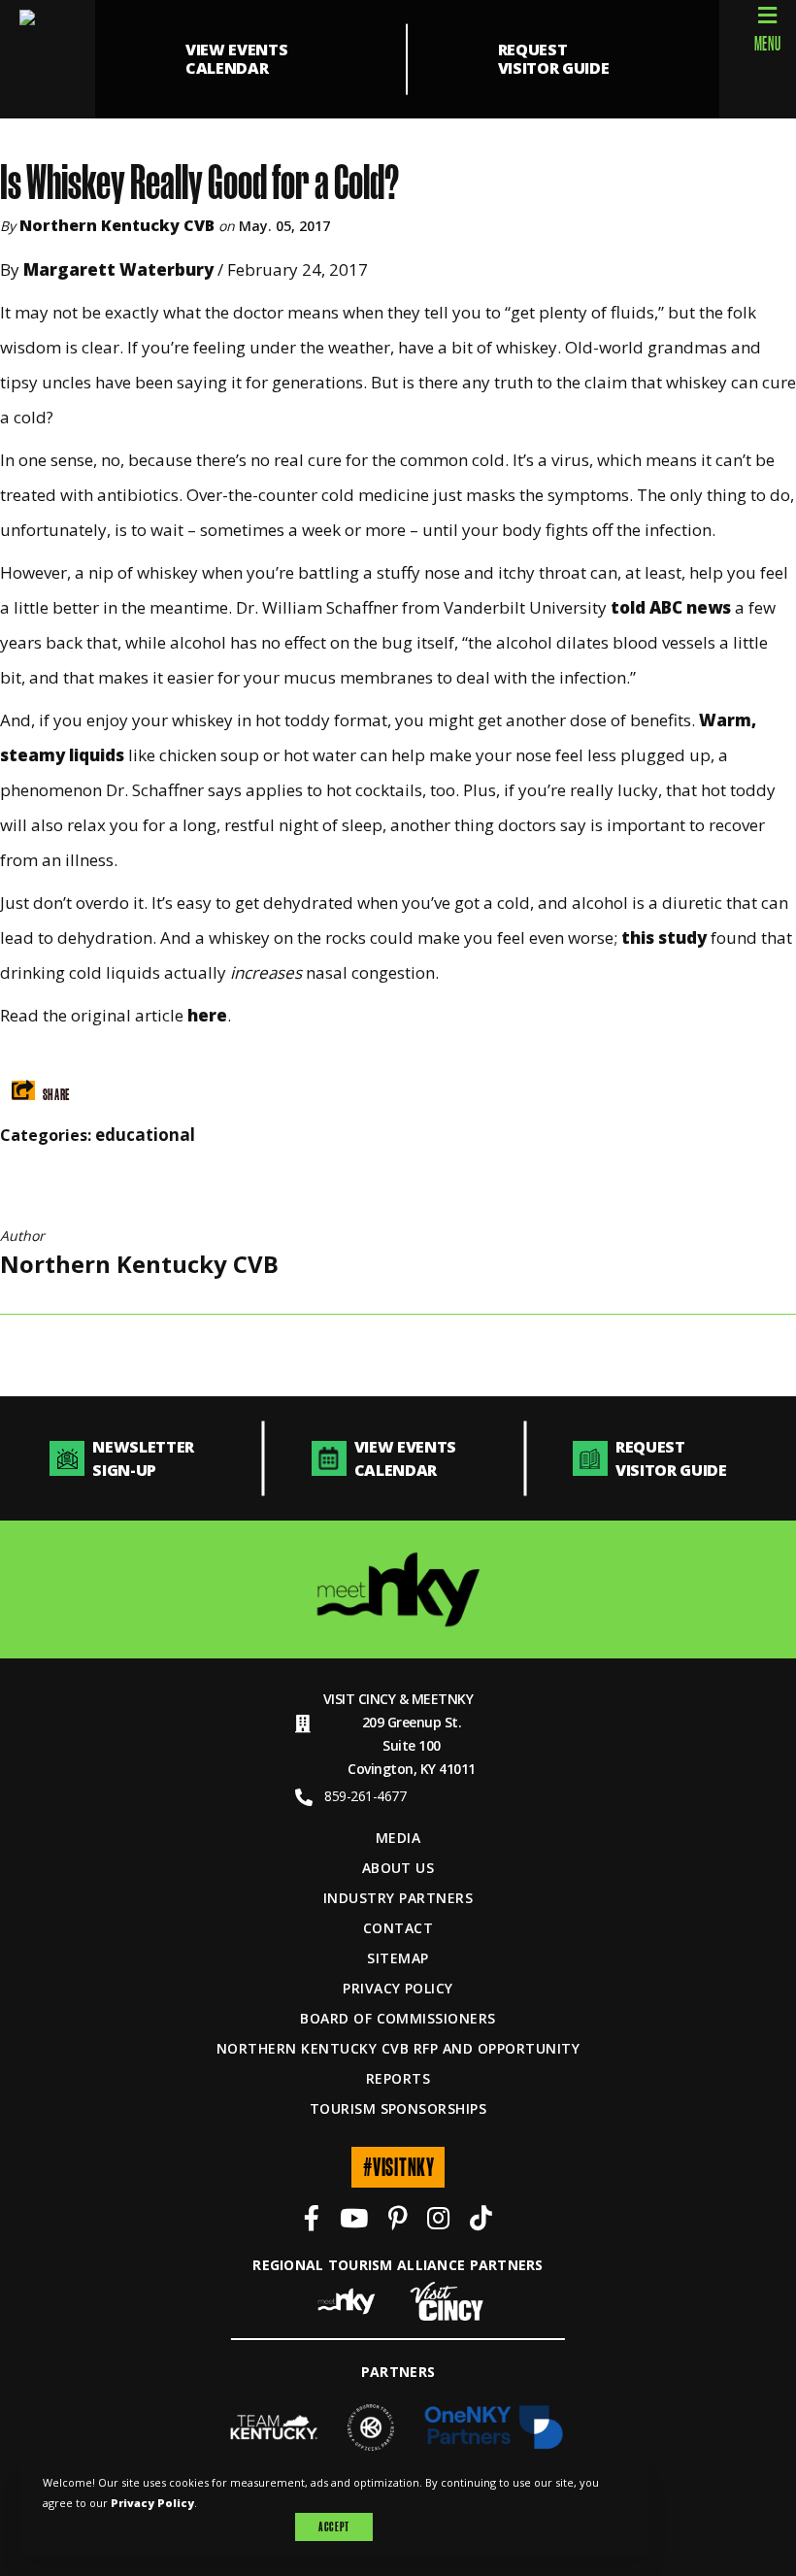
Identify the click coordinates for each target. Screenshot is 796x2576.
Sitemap (398, 1958)
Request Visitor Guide (554, 59)
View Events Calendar (236, 59)
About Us (398, 1868)
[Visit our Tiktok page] (481, 2221)
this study (664, 937)
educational (145, 1135)
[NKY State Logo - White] (48, 59)
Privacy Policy (398, 1988)
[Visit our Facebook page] (312, 2221)
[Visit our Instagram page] (438, 2221)
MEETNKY (443, 1699)
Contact (398, 1928)
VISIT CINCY (360, 1699)
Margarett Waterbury (120, 269)
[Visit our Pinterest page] (398, 2221)
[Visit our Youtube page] (354, 2221)
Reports (398, 2078)
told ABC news (671, 607)
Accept (333, 2526)
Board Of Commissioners (398, 2018)
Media (398, 1838)
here (207, 1015)
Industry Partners (398, 1898)
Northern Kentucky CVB (117, 225)
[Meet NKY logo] (398, 1589)
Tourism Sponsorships (398, 2108)
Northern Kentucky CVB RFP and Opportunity (398, 2048)
